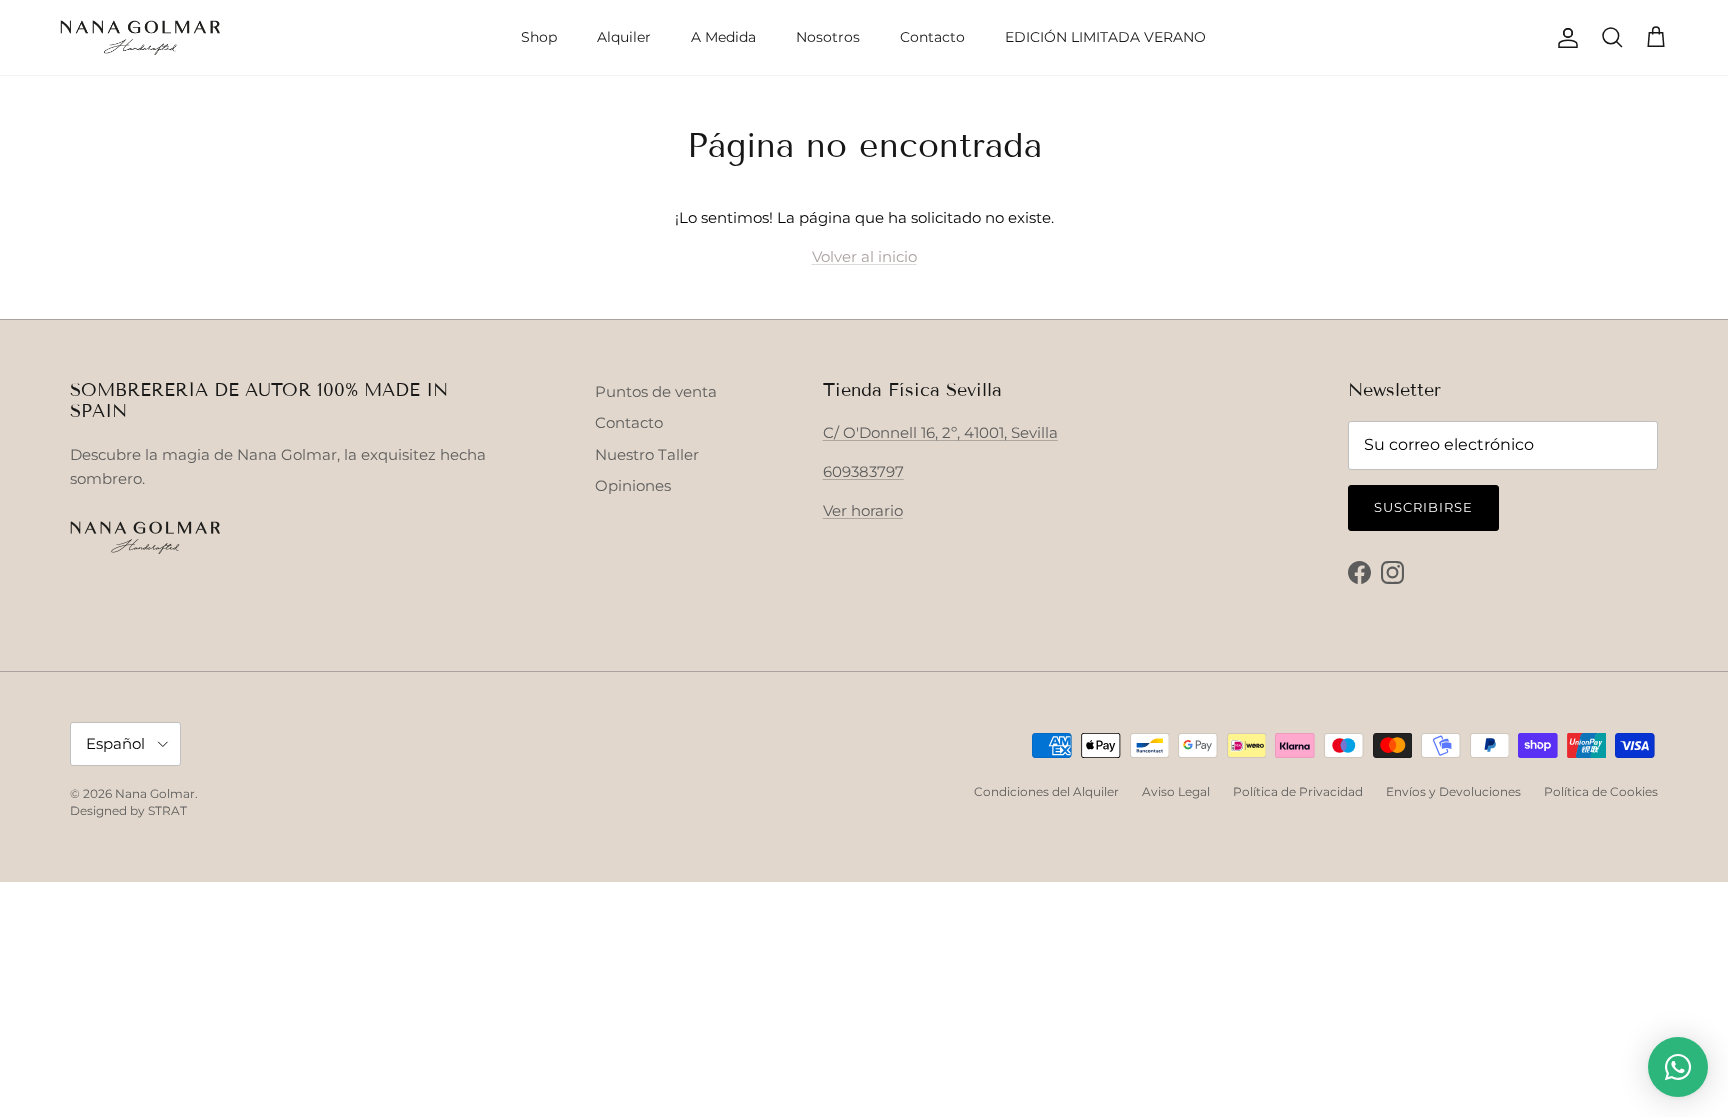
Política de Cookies (1601, 791)
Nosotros (828, 37)
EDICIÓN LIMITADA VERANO (1105, 37)
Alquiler (624, 37)
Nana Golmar (155, 793)
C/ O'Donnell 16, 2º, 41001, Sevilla (940, 432)
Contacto (932, 37)
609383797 (863, 471)
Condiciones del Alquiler (1046, 791)
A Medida (723, 37)
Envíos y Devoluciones (1453, 791)
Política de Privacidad (1298, 791)
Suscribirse (1423, 507)
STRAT (167, 810)
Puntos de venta (656, 391)
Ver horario (863, 510)
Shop (539, 37)
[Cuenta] (1564, 38)
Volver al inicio (864, 256)
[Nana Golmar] (140, 37)
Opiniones (633, 485)
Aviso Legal (1176, 791)
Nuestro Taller (647, 454)
